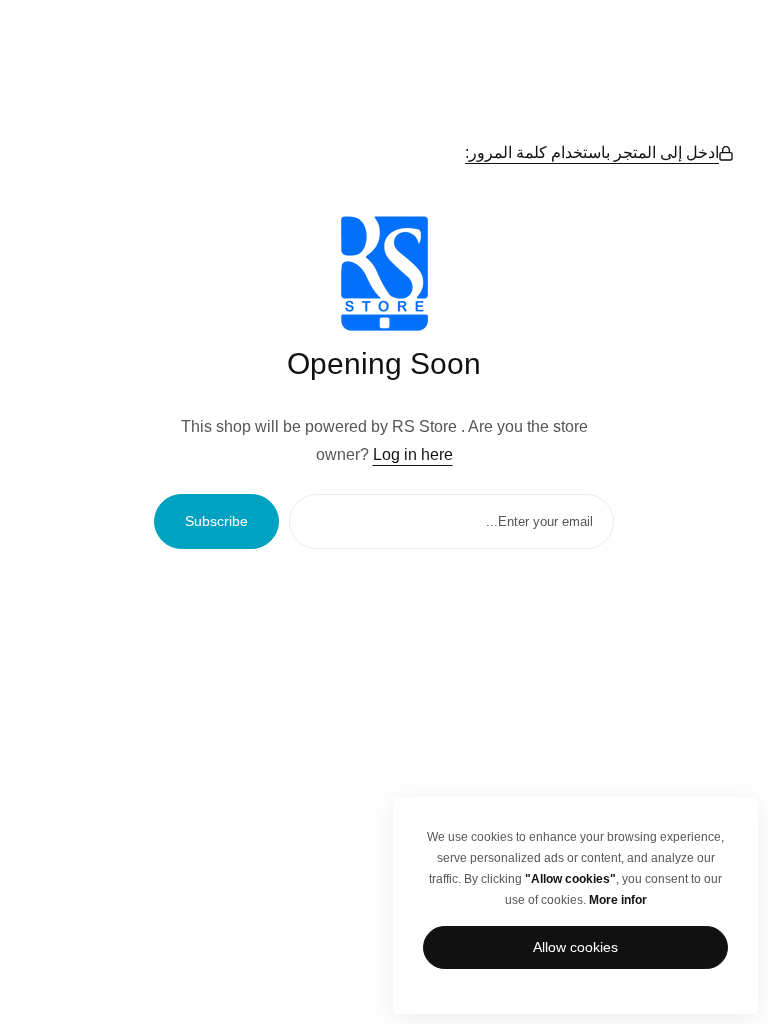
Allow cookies (575, 947)
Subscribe (216, 521)
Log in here (413, 454)
